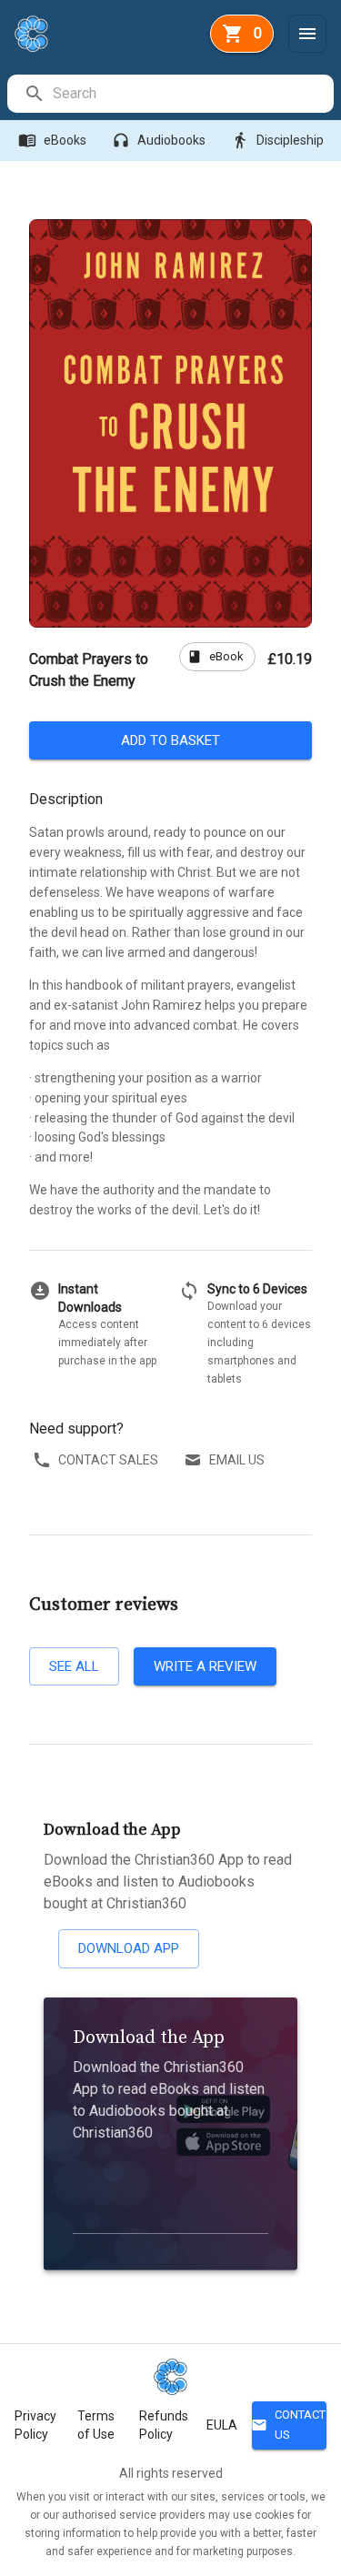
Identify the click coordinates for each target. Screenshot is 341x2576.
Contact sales (108, 1460)
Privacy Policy (35, 2425)
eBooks (52, 140)
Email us (237, 1460)
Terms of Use (96, 2425)
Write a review (205, 1666)
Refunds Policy (164, 2425)
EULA (222, 2425)
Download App (129, 1948)
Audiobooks (159, 140)
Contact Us (289, 2425)
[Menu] (307, 34)
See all (74, 1666)
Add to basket (170, 740)
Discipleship (277, 140)
